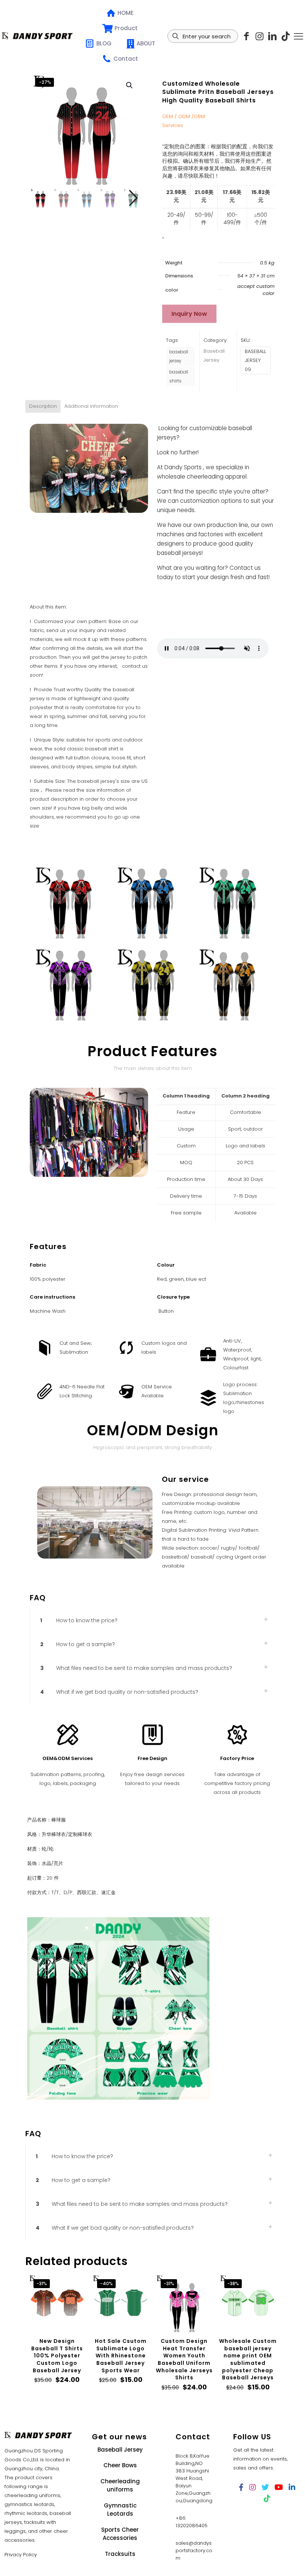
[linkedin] (272, 36)
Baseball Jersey (120, 2450)
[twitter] (265, 2487)
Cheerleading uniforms (120, 2486)
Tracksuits (120, 2554)
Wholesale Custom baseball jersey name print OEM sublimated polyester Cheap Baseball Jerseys (248, 2359)
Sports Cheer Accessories (120, 2534)
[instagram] (259, 36)
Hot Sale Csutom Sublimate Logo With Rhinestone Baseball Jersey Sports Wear (121, 2356)
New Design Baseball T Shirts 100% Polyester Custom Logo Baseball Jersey (57, 2356)
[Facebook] (246, 36)
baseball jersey (179, 356)
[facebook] (241, 2487)
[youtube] (279, 2487)
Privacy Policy (21, 2555)
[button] (130, 85)
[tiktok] (285, 36)
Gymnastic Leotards (120, 2510)
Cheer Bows (120, 2465)
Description (43, 406)
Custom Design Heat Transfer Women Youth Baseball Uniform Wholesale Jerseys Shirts (184, 2359)
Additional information (91, 406)
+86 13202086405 (192, 2522)
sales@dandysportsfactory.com (194, 2550)
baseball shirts (179, 377)
